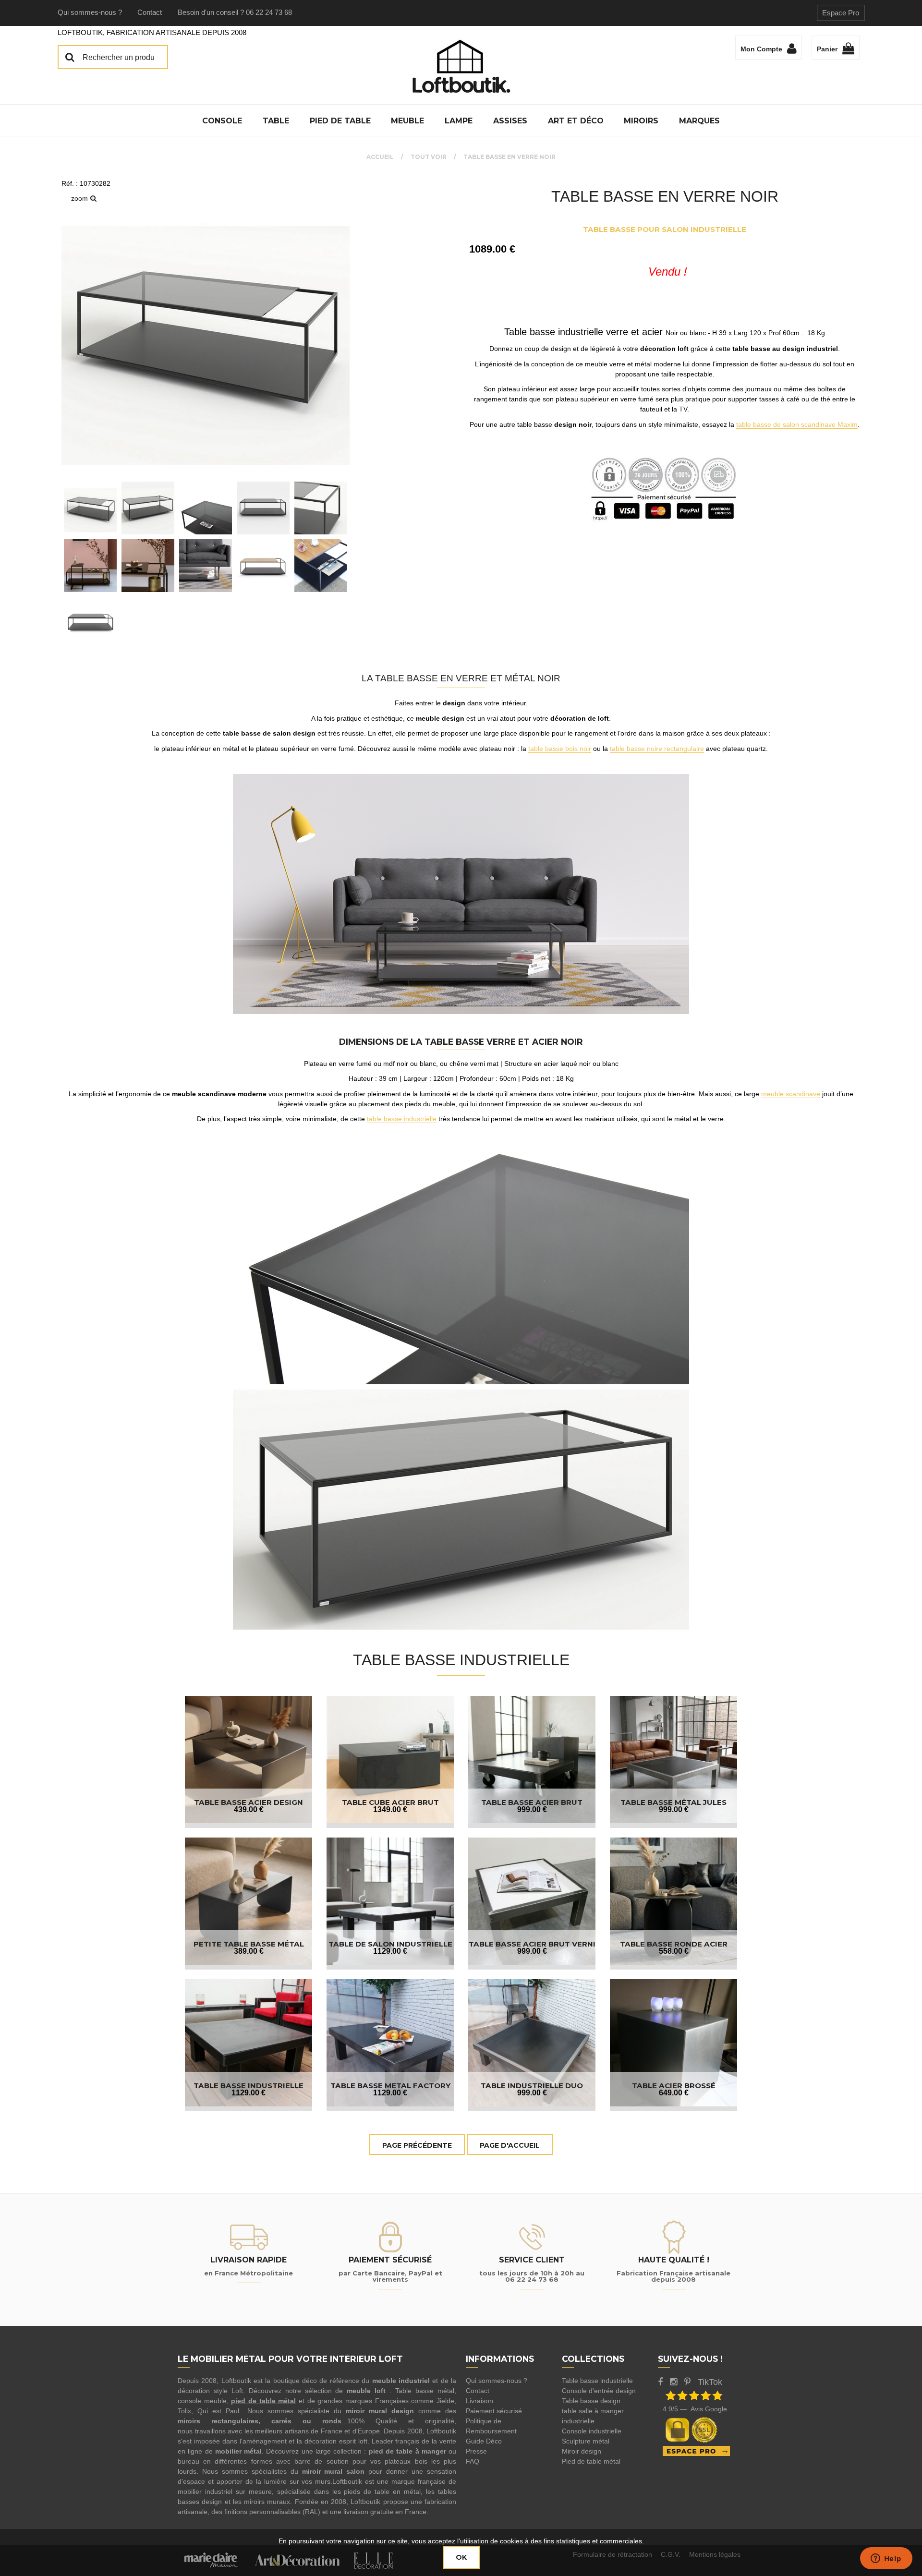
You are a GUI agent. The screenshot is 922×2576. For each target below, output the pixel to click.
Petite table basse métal (249, 1944)
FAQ (473, 2461)
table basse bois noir (560, 749)
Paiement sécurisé (494, 2411)
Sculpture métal (586, 2441)
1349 (390, 1809)
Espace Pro (841, 13)
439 (249, 1809)
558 (674, 1951)
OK (461, 2557)
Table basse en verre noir (665, 196)
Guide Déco (484, 2441)
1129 (390, 1951)
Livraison (479, 2401)
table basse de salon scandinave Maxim (797, 424)
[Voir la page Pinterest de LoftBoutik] (687, 2382)
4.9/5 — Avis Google (695, 2409)
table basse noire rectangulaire (657, 749)
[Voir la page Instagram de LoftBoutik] (673, 2382)
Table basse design (591, 2401)
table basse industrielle (402, 1119)
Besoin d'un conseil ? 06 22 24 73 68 (235, 12)
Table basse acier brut (532, 1802)
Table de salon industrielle (390, 1944)
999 (532, 1809)
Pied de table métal (591, 2461)
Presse (476, 2451)
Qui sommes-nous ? (90, 12)
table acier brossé (674, 2086)
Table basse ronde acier (674, 1944)
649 (674, 2093)
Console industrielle (592, 2431)
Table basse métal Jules (673, 1802)
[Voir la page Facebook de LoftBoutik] (660, 2382)
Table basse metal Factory (390, 2086)
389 (249, 1951)
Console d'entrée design (599, 2391)
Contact (150, 12)
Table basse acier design (249, 1802)
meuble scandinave (791, 1094)
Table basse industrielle (597, 2381)
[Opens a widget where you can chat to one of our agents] (886, 2559)
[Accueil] (461, 66)
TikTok (710, 2382)
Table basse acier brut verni (532, 1944)
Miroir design (582, 2451)
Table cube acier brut (390, 1802)
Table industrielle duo (532, 2086)
